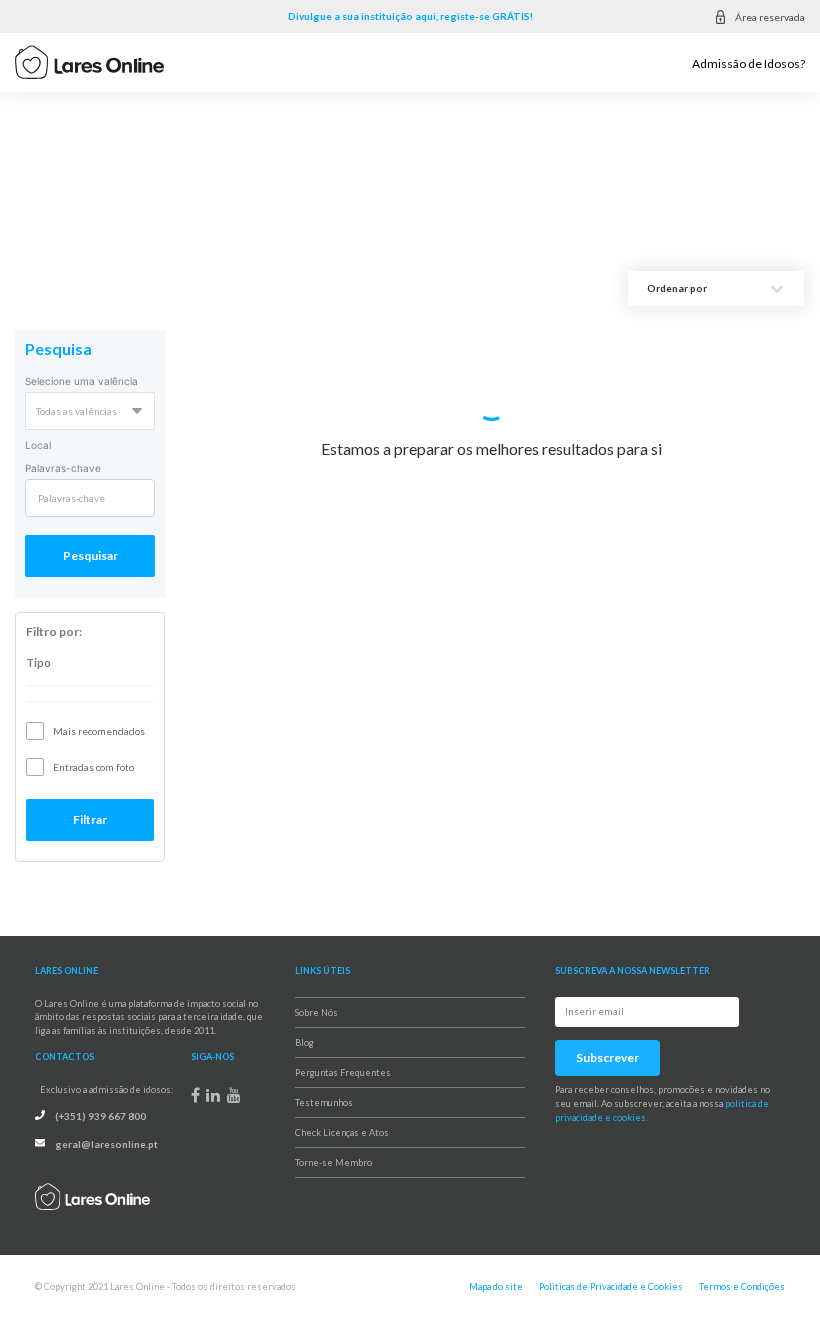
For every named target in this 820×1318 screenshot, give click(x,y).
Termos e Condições (742, 1286)
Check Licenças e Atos (342, 1132)
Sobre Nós (316, 1012)
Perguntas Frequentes (343, 1072)
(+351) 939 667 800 (100, 1116)
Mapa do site (496, 1286)
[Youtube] (234, 1095)
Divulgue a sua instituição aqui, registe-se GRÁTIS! (410, 16)
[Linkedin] (213, 1095)
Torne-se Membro (333, 1162)
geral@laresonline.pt (106, 1144)
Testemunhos (324, 1102)
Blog (304, 1042)
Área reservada (770, 17)
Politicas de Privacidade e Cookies (611, 1286)
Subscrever (607, 1057)
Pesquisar (90, 555)
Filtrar (90, 819)
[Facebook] (195, 1095)
